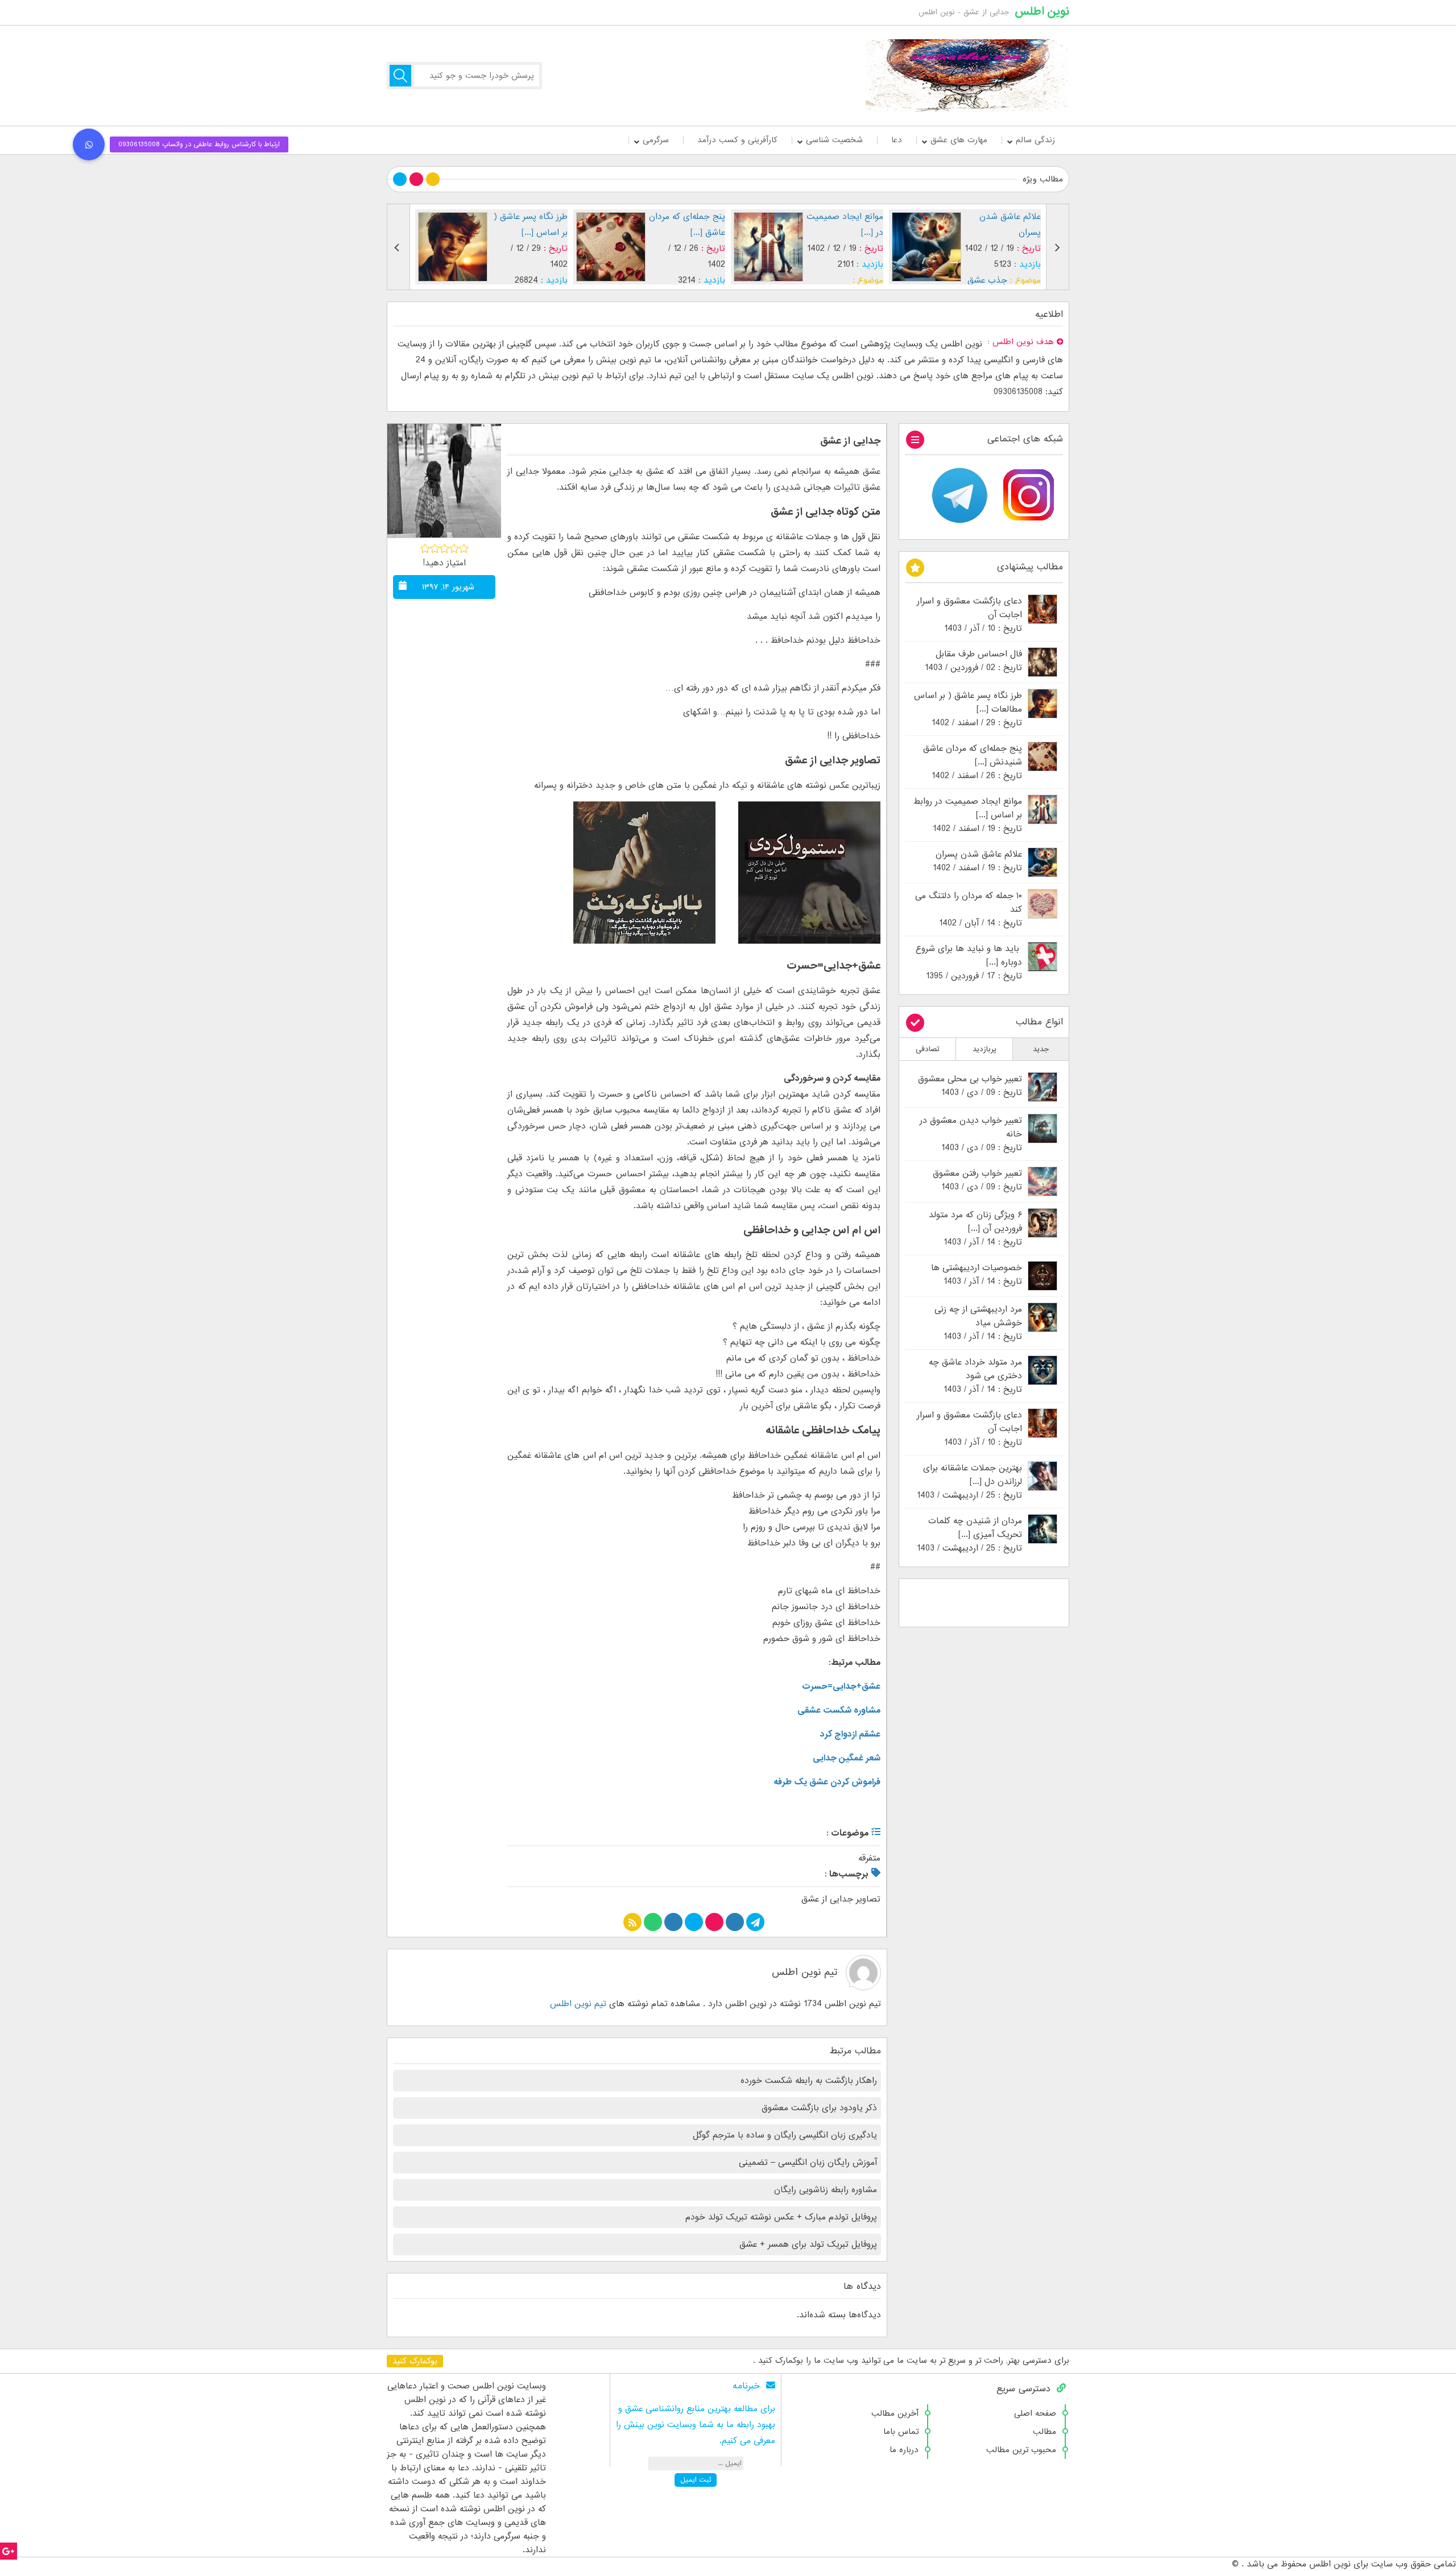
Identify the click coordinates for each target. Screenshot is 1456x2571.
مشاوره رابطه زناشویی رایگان (826, 2190)
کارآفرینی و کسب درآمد (737, 140)
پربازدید (985, 1049)
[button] (89, 144)
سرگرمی (656, 140)
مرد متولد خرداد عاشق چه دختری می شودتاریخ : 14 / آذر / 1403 (975, 1376)
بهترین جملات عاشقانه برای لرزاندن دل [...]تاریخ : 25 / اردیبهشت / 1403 (969, 1482)
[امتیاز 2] (435, 548)
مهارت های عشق (959, 140)
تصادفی (928, 1049)
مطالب (1045, 2432)
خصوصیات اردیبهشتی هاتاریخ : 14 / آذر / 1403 (977, 1275)
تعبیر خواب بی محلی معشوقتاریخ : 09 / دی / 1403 (970, 1086)
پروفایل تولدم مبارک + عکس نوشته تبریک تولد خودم (781, 2217)
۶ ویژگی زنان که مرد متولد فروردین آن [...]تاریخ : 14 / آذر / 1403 (975, 1229)
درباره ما (904, 2450)
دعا (897, 140)
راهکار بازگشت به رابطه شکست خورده (809, 2081)
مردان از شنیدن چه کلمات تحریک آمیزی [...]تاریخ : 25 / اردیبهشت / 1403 (969, 1535)
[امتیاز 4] (454, 548)
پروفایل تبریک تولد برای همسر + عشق (808, 2245)
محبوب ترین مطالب (1021, 2450)
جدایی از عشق (850, 441)
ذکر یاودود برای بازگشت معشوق (819, 2108)
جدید (1041, 1049)
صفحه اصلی (1035, 2413)
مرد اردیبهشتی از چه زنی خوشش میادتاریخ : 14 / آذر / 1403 (978, 1323)
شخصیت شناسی (834, 140)
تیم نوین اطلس (804, 1972)
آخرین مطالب (895, 2413)
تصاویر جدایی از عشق (841, 1899)
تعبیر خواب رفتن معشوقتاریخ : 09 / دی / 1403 (977, 1180)
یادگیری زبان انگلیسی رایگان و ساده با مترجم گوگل (785, 2135)
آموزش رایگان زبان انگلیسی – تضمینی (808, 2163)
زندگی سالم (1035, 140)
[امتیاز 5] (464, 548)
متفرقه (869, 1858)
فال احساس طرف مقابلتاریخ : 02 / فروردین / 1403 (973, 661)
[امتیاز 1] (425, 548)
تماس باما (901, 2432)
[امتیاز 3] (444, 548)
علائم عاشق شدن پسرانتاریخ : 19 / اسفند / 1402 (977, 861)
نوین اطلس (1042, 11)
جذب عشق (830, 280)
